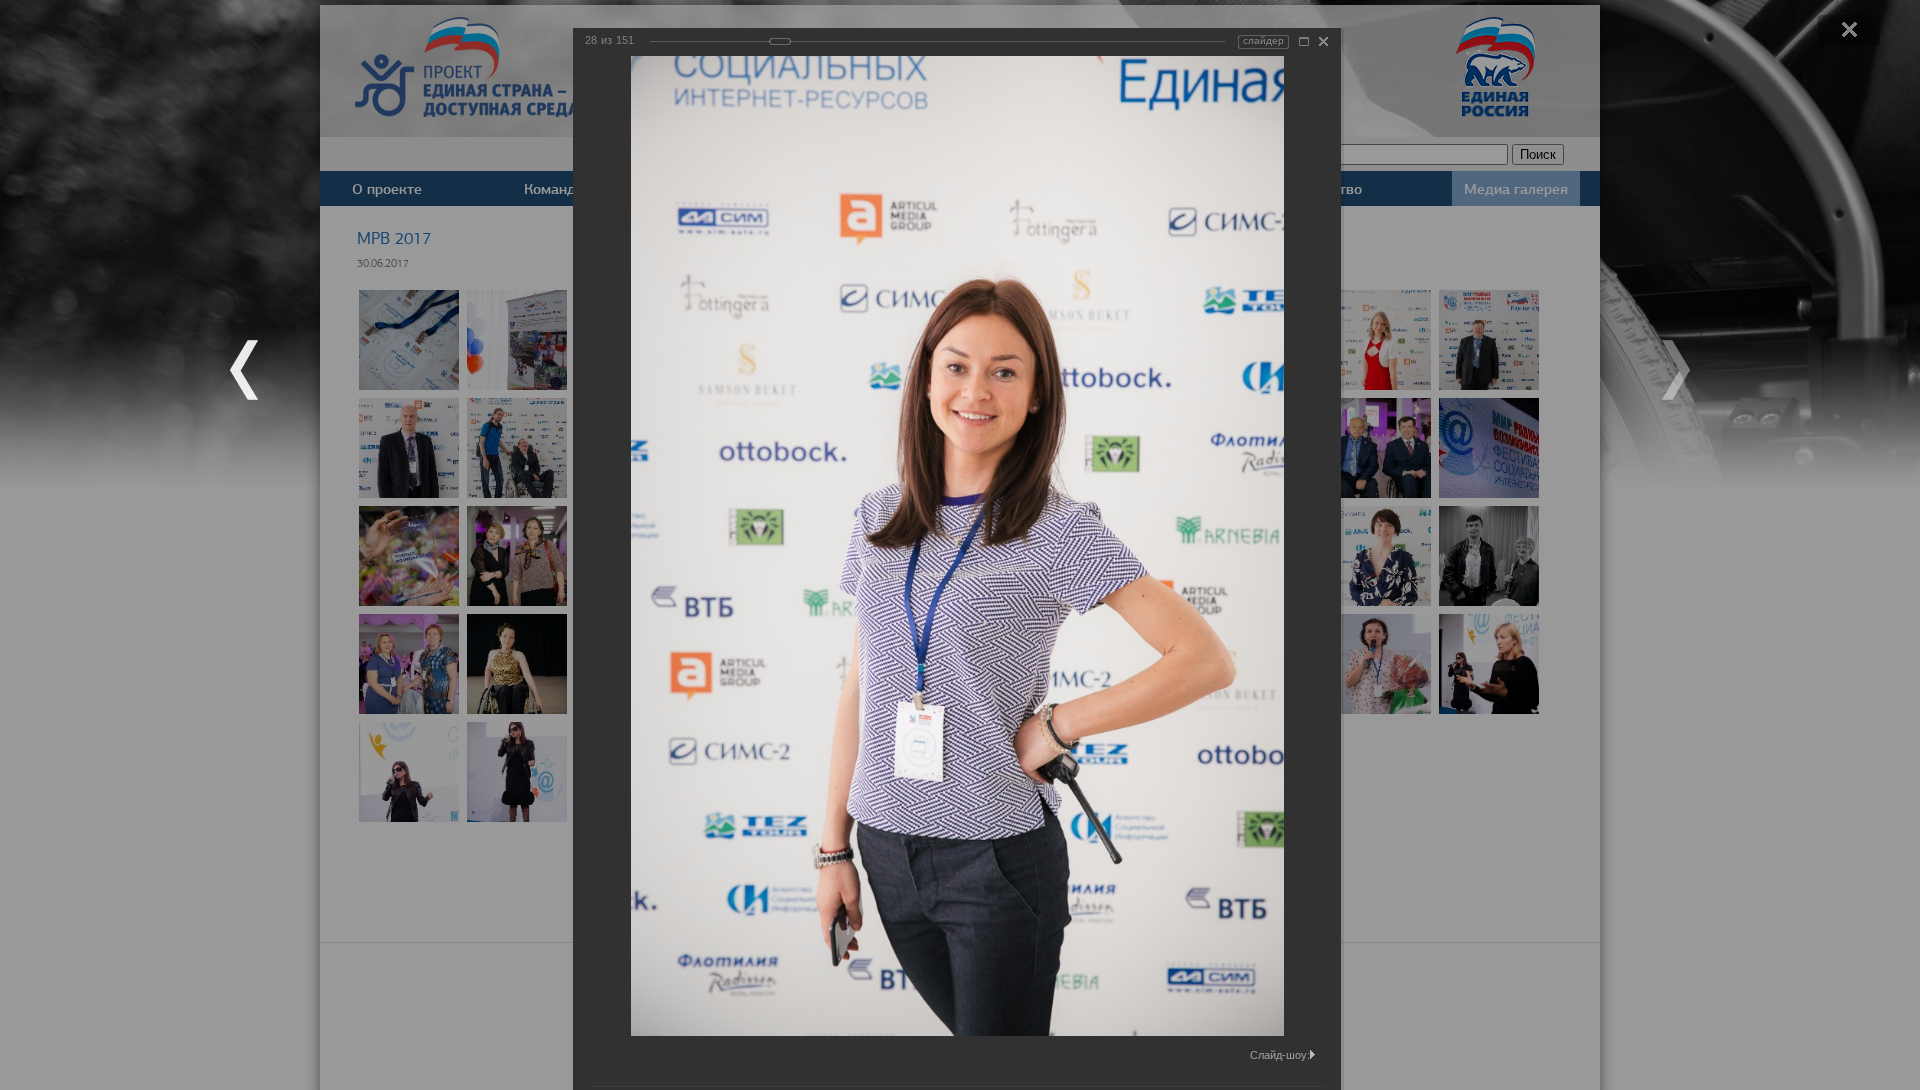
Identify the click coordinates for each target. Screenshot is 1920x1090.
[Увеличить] (1304, 41)
